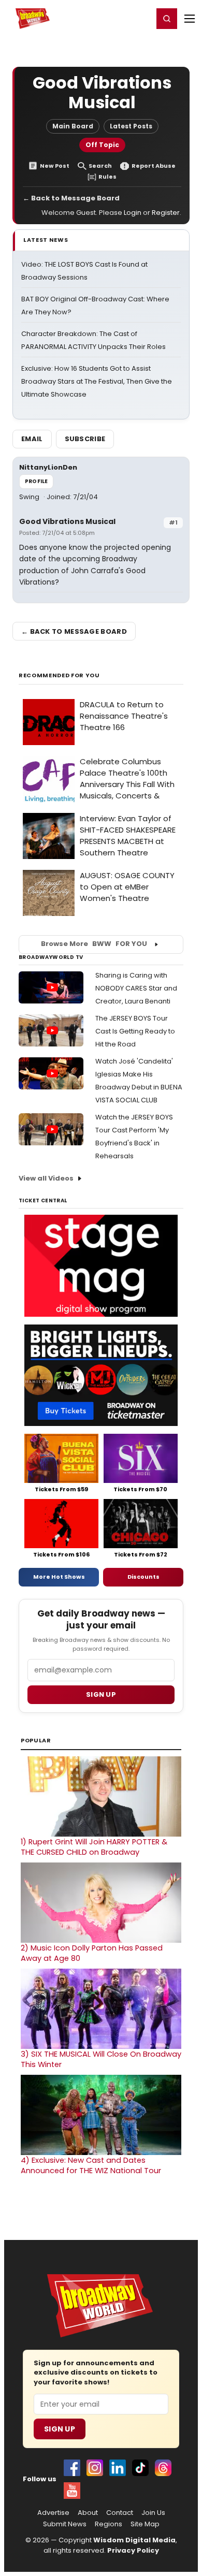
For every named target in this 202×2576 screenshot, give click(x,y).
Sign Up (60, 2429)
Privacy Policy (133, 2550)
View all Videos (46, 1178)
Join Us (153, 2513)
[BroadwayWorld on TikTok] (140, 2468)
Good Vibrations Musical (67, 521)
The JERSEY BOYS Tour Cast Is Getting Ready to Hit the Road (135, 1031)
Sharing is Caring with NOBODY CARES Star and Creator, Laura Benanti (136, 988)
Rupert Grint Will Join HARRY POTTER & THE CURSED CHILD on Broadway (94, 1847)
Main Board (73, 126)
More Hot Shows (59, 1577)
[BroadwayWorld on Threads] (163, 2468)
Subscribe (85, 439)
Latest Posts (131, 126)
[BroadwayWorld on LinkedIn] (118, 2468)
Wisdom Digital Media (134, 2540)
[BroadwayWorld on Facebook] (72, 2468)
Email (32, 439)
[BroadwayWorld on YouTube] (72, 2491)
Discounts (143, 1577)
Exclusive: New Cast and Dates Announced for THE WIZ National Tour (91, 2165)
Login (141, 18)
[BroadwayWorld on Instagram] (95, 2468)
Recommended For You (59, 675)
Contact (120, 2513)
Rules (107, 177)
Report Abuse (154, 166)
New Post (55, 166)
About (88, 2513)
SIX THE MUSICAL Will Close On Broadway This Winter (101, 2059)
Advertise (53, 2513)
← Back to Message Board (71, 198)
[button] (167, 19)
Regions (109, 2524)
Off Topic (102, 145)
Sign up (101, 1694)
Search (100, 166)
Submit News (65, 2524)
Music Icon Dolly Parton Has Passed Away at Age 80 (92, 1953)
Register (111, 18)
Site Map (145, 2524)
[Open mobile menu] (190, 19)
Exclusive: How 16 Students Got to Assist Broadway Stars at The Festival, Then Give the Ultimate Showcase (97, 381)
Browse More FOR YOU (94, 944)
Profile (36, 481)
